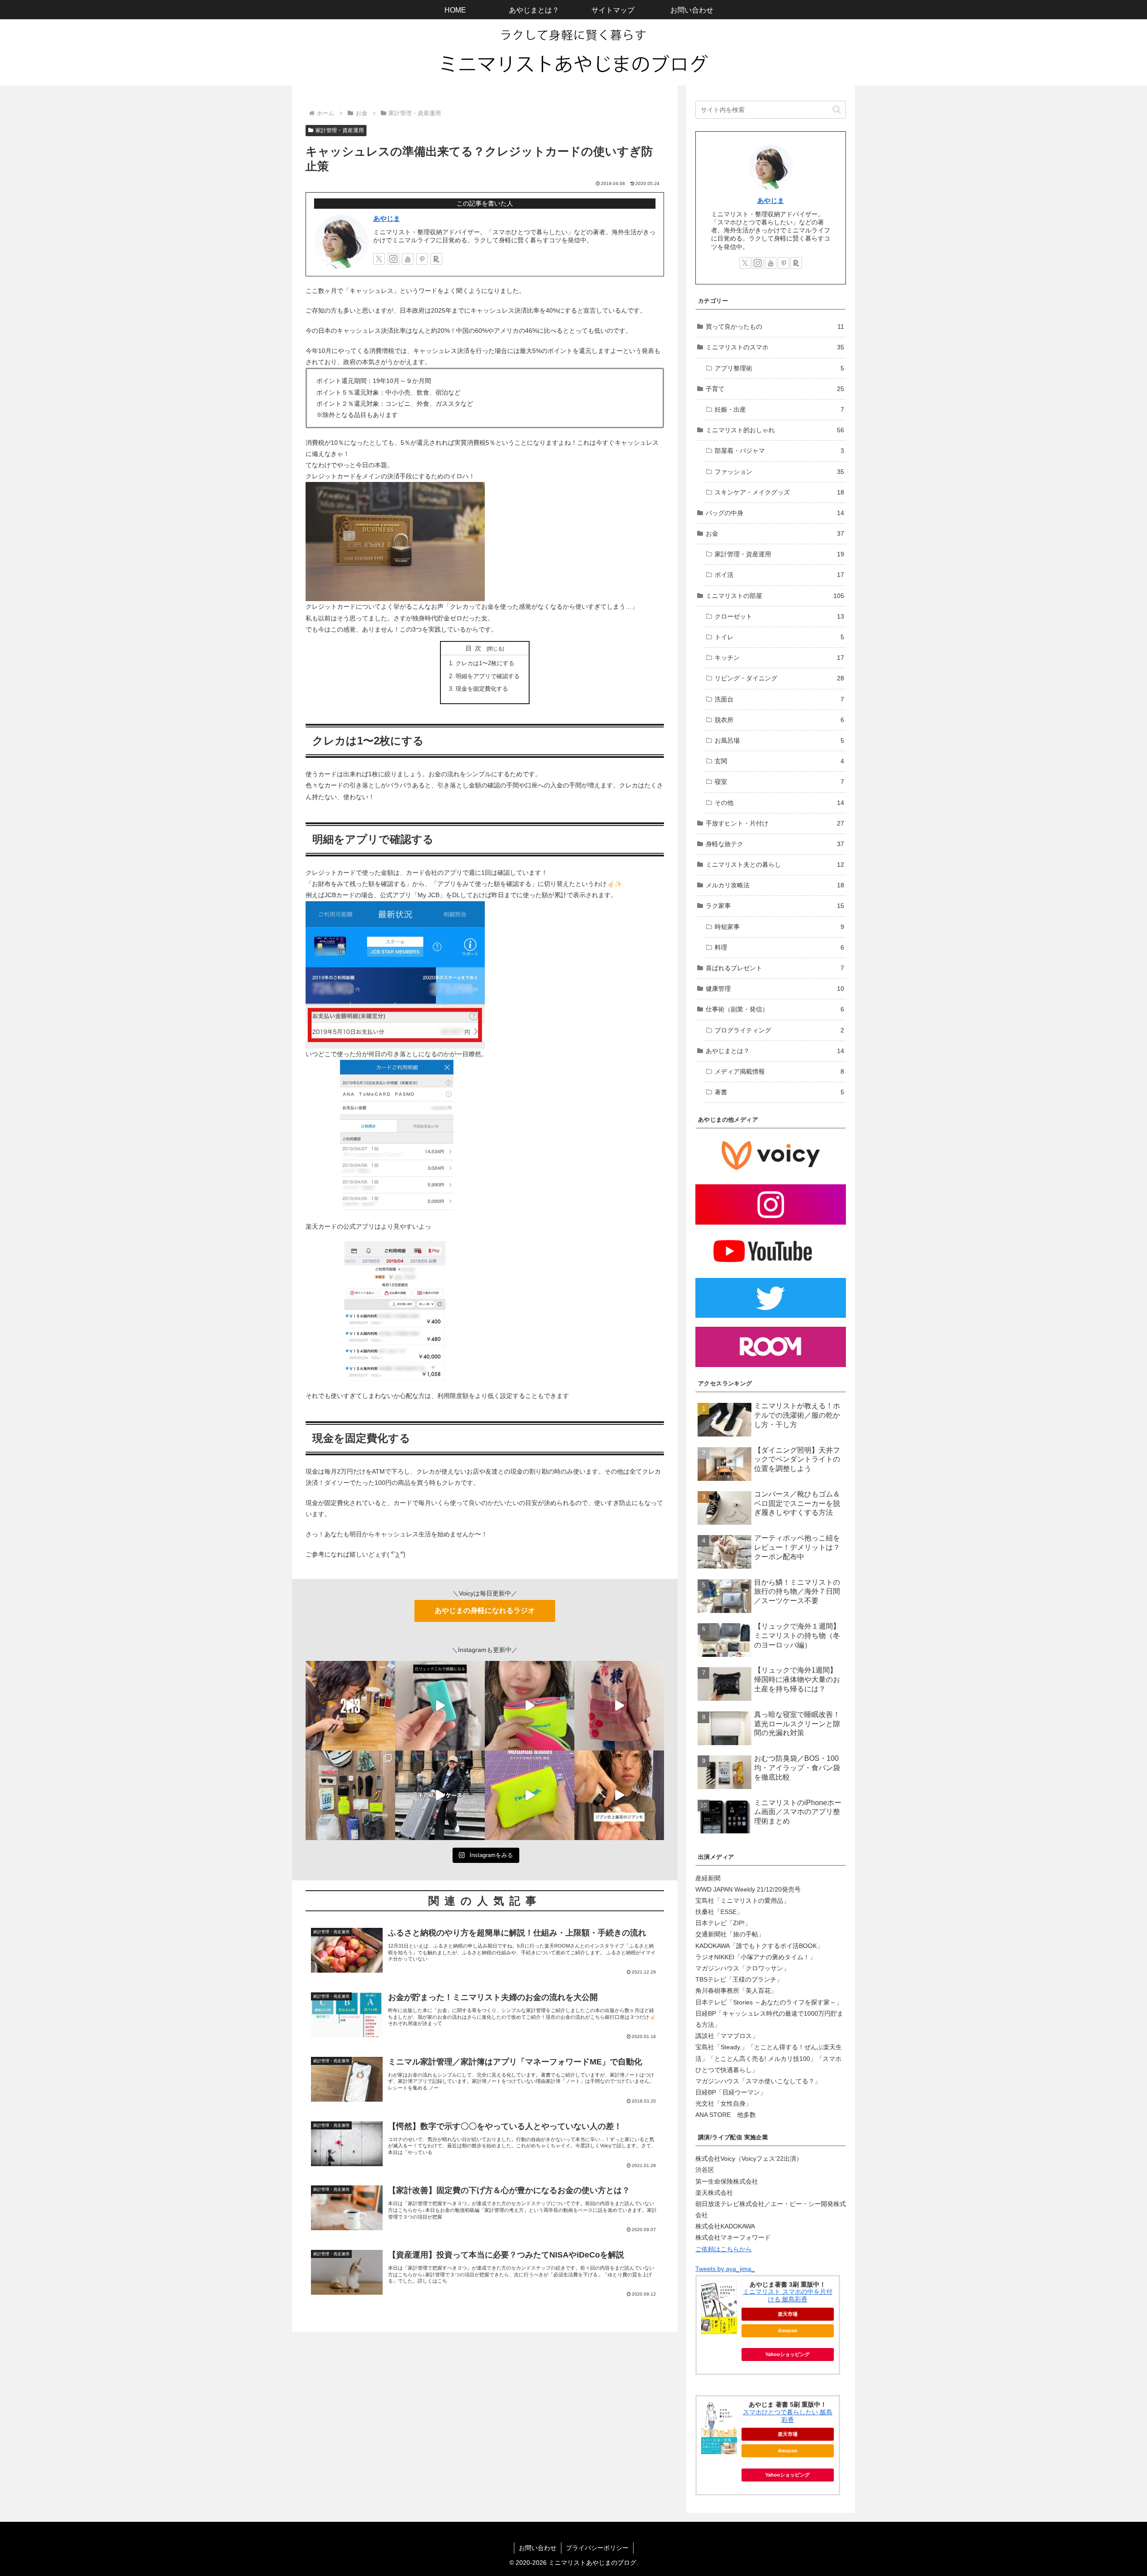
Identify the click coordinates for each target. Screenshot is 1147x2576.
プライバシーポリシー (597, 2548)
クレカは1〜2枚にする (485, 663)
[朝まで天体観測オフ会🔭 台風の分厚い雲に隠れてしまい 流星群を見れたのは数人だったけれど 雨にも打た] (350, 1706)
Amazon (788, 2331)
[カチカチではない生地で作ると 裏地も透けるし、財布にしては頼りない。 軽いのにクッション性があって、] (530, 1795)
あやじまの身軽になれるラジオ (485, 1611)
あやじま (387, 218)
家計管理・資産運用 (340, 130)
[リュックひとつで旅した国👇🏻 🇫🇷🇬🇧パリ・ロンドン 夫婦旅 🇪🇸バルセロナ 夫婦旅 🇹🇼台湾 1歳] (440, 1795)
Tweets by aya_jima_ (725, 2269)
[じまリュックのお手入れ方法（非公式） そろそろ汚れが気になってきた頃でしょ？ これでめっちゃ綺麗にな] (440, 1706)
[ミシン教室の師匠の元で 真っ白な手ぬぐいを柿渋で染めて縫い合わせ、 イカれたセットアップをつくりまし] (619, 1706)
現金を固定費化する (482, 689)
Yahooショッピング (787, 2354)
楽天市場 (788, 2314)
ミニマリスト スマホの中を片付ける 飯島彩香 (788, 2295)
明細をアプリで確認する (488, 676)
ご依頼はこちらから (724, 2249)
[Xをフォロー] (379, 259)
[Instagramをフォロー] (393, 259)
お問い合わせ (538, 2548)
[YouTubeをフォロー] (408, 259)
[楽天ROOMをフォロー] (436, 259)
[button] (837, 110)
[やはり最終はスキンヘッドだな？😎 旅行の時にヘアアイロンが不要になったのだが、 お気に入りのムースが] (619, 1795)
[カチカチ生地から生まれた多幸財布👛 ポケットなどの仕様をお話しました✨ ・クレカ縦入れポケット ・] (530, 1706)
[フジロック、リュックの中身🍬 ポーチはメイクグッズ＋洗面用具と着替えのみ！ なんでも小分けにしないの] (350, 1795)
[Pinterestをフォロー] (422, 259)
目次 (475, 648)
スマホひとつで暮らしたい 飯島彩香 (788, 2416)
